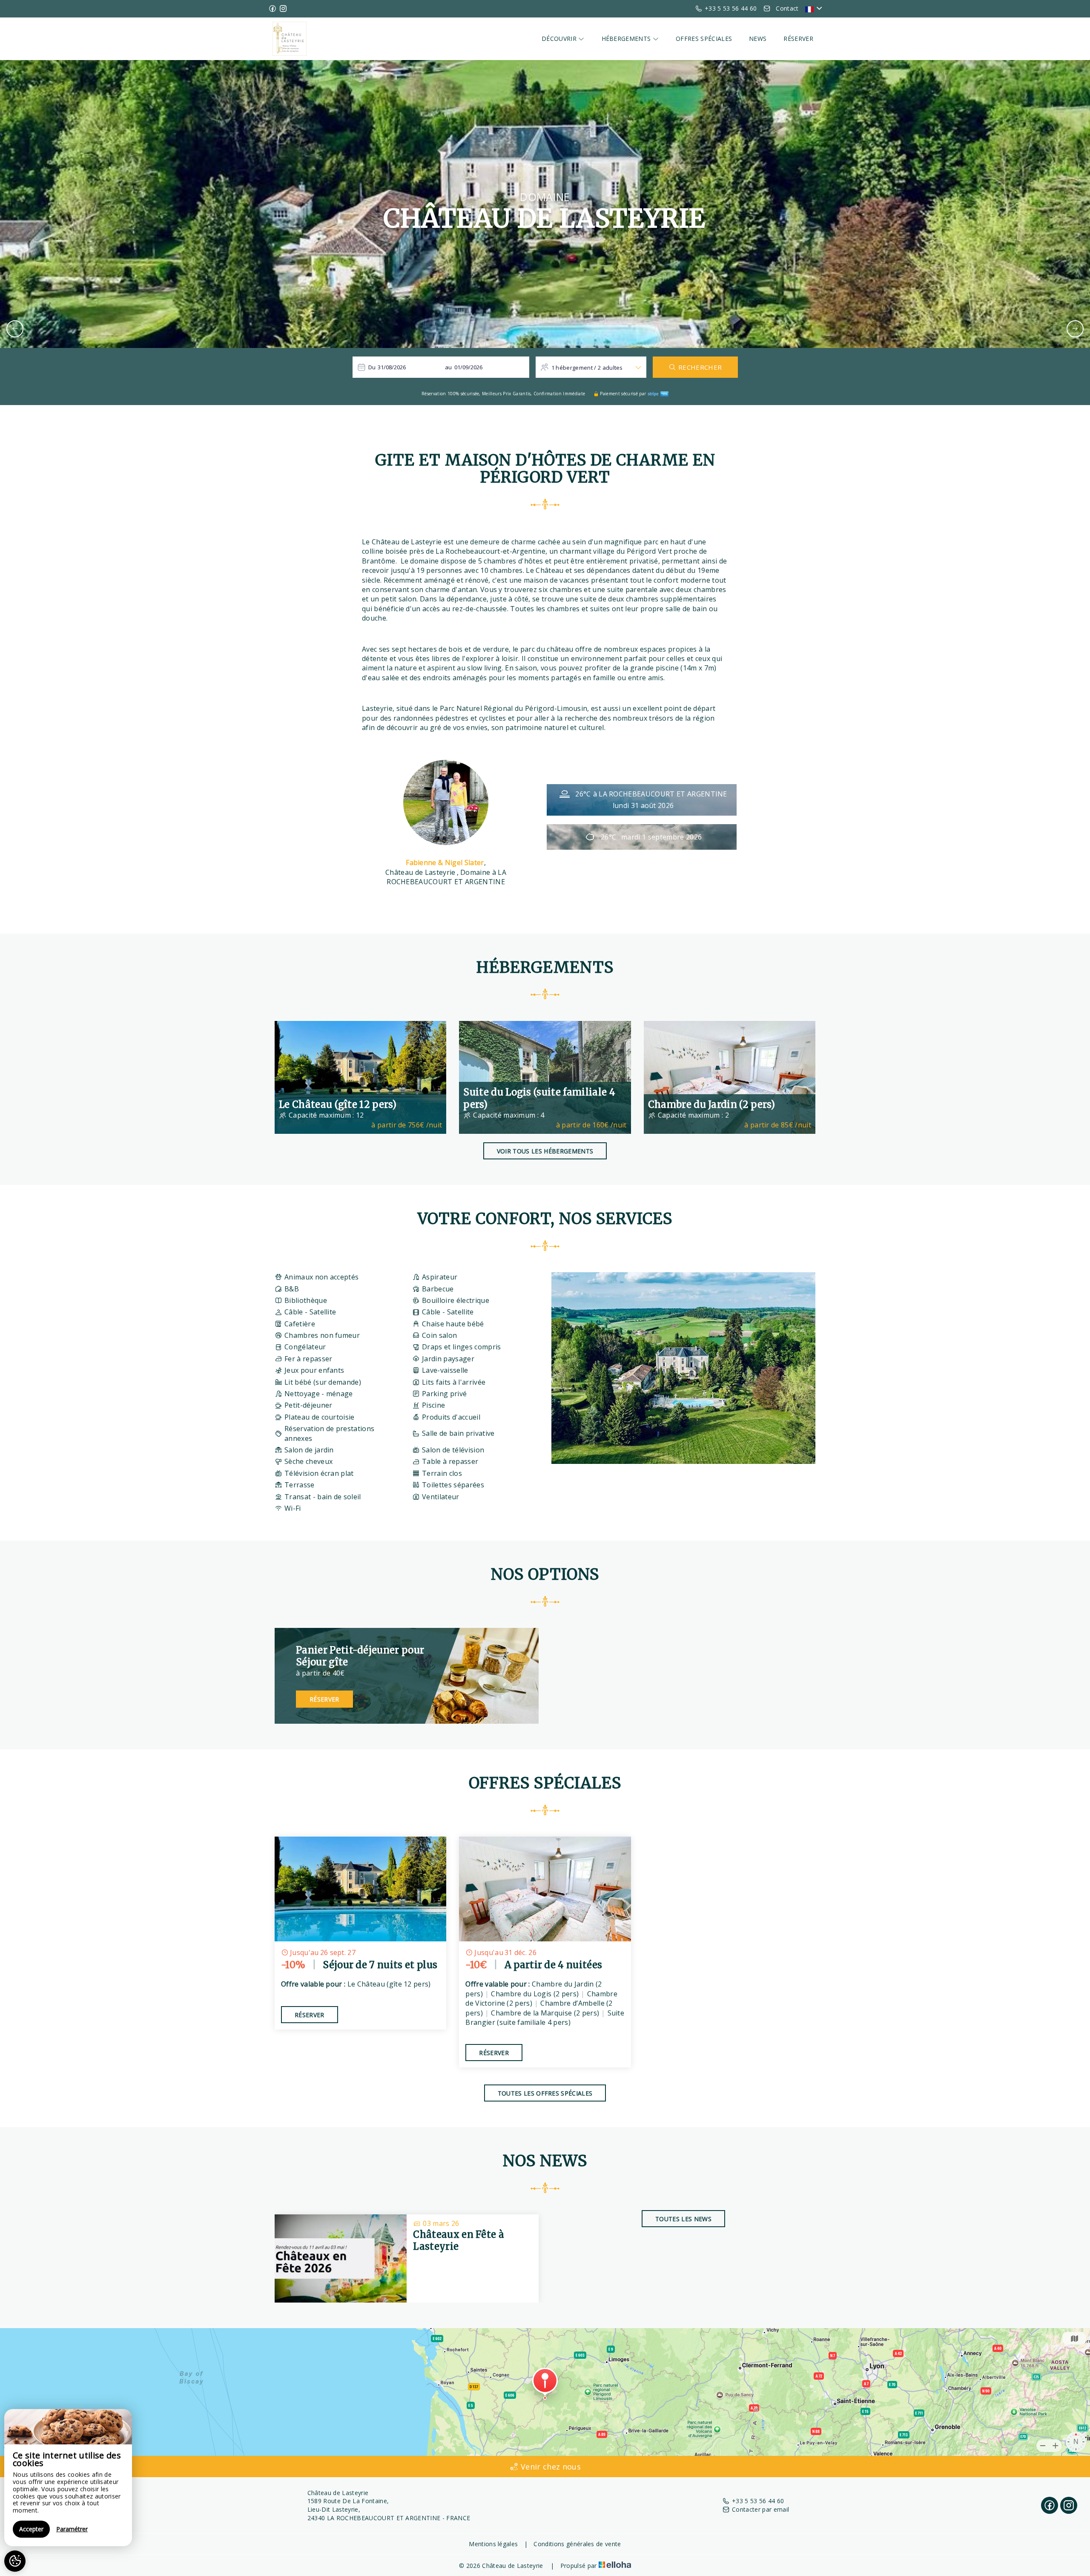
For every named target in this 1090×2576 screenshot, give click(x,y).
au (449, 367)
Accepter (31, 2529)
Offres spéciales (704, 39)
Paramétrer (72, 2529)
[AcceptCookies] (15, 2561)
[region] (68, 2478)
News (758, 39)
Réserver (798, 39)
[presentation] (15, 329)
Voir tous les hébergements (545, 1151)
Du (372, 367)
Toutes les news (683, 2219)
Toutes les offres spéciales (545, 2093)
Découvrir (560, 39)
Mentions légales (493, 2544)
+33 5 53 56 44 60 (758, 2501)
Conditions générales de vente (577, 2544)
